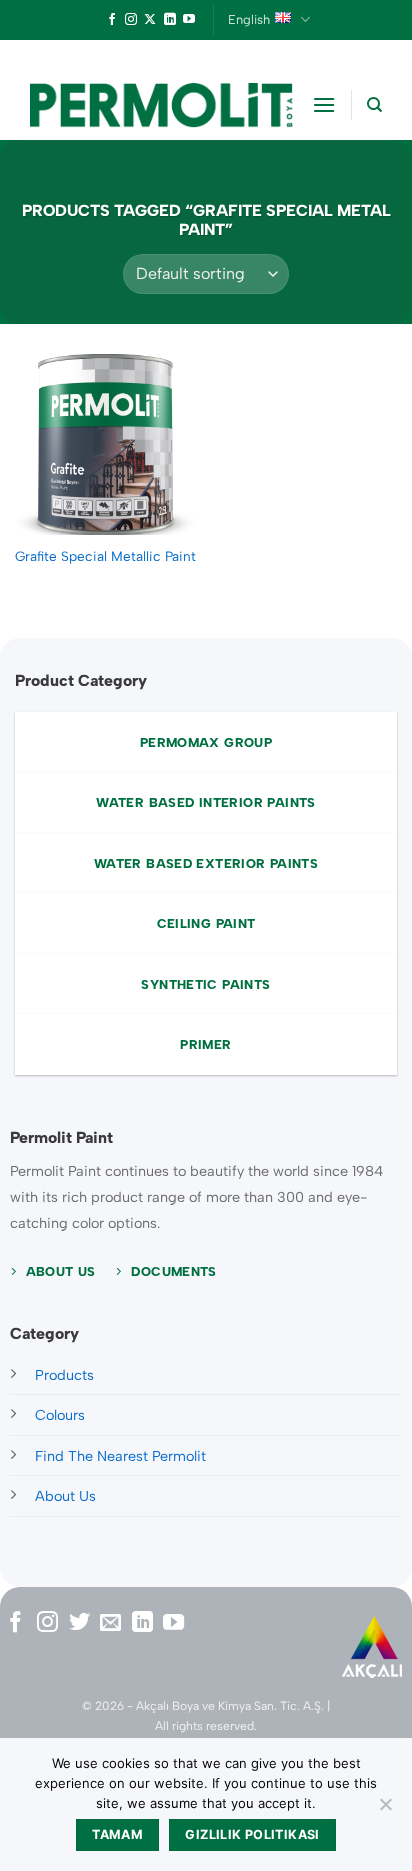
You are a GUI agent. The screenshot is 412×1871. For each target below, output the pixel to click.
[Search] (374, 105)
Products (64, 1375)
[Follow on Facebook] (112, 20)
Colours (60, 1415)
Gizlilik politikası (252, 1834)
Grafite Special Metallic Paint (105, 556)
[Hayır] (385, 1810)
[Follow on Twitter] (79, 1623)
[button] (324, 104)
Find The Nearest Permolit (120, 1456)
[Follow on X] (150, 20)
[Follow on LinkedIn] (170, 20)
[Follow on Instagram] (131, 20)
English (249, 19)
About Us (65, 1496)
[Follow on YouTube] (189, 20)
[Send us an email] (110, 1623)
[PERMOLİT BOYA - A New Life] (161, 105)
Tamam (117, 1834)
